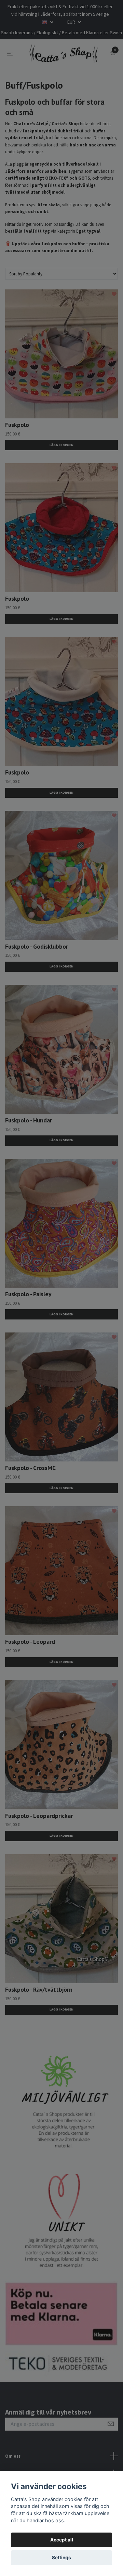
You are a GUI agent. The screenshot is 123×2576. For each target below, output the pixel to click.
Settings (61, 2558)
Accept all (62, 2540)
